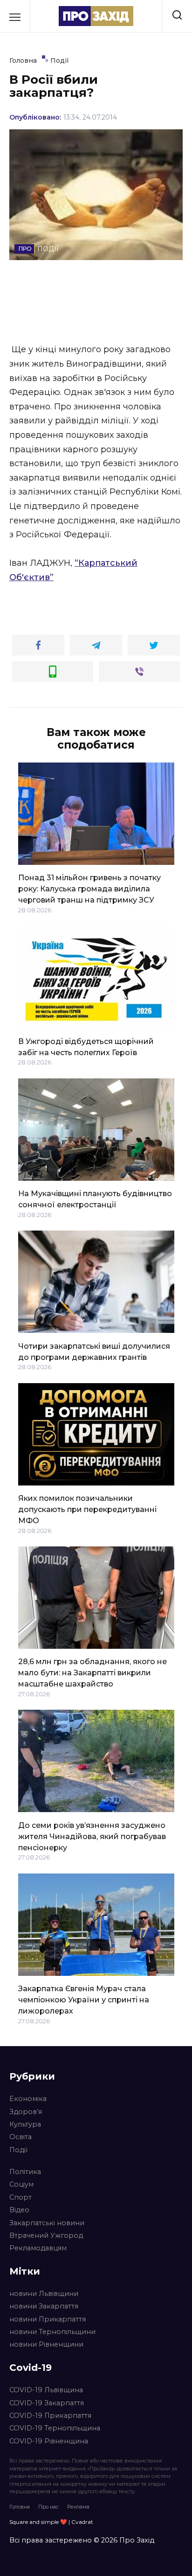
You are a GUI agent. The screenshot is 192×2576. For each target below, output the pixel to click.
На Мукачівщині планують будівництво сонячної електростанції (95, 1199)
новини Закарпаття (44, 2306)
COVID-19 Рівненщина (49, 2441)
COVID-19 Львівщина (46, 2390)
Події (18, 2150)
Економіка (28, 2099)
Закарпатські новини (47, 2223)
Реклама (78, 2507)
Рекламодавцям (38, 2248)
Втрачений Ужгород (46, 2235)
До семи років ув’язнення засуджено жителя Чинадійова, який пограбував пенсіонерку (92, 1836)
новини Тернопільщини (52, 2332)
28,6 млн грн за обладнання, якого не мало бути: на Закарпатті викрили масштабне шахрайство (93, 1673)
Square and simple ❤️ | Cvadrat (51, 2522)
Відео (19, 2210)
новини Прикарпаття (48, 2319)
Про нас (48, 2507)
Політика (25, 2172)
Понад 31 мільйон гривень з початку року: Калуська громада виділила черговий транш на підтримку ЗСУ (89, 889)
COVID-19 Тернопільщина (55, 2428)
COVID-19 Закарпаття (47, 2403)
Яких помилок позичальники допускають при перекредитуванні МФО (87, 1509)
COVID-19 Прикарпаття (50, 2415)
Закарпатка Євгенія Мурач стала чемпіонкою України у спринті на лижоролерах (84, 2000)
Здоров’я (26, 2112)
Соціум (21, 2184)
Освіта (21, 2137)
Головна (20, 2507)
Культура (25, 2124)
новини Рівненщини (46, 2344)
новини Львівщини (44, 2294)
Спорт (21, 2197)
